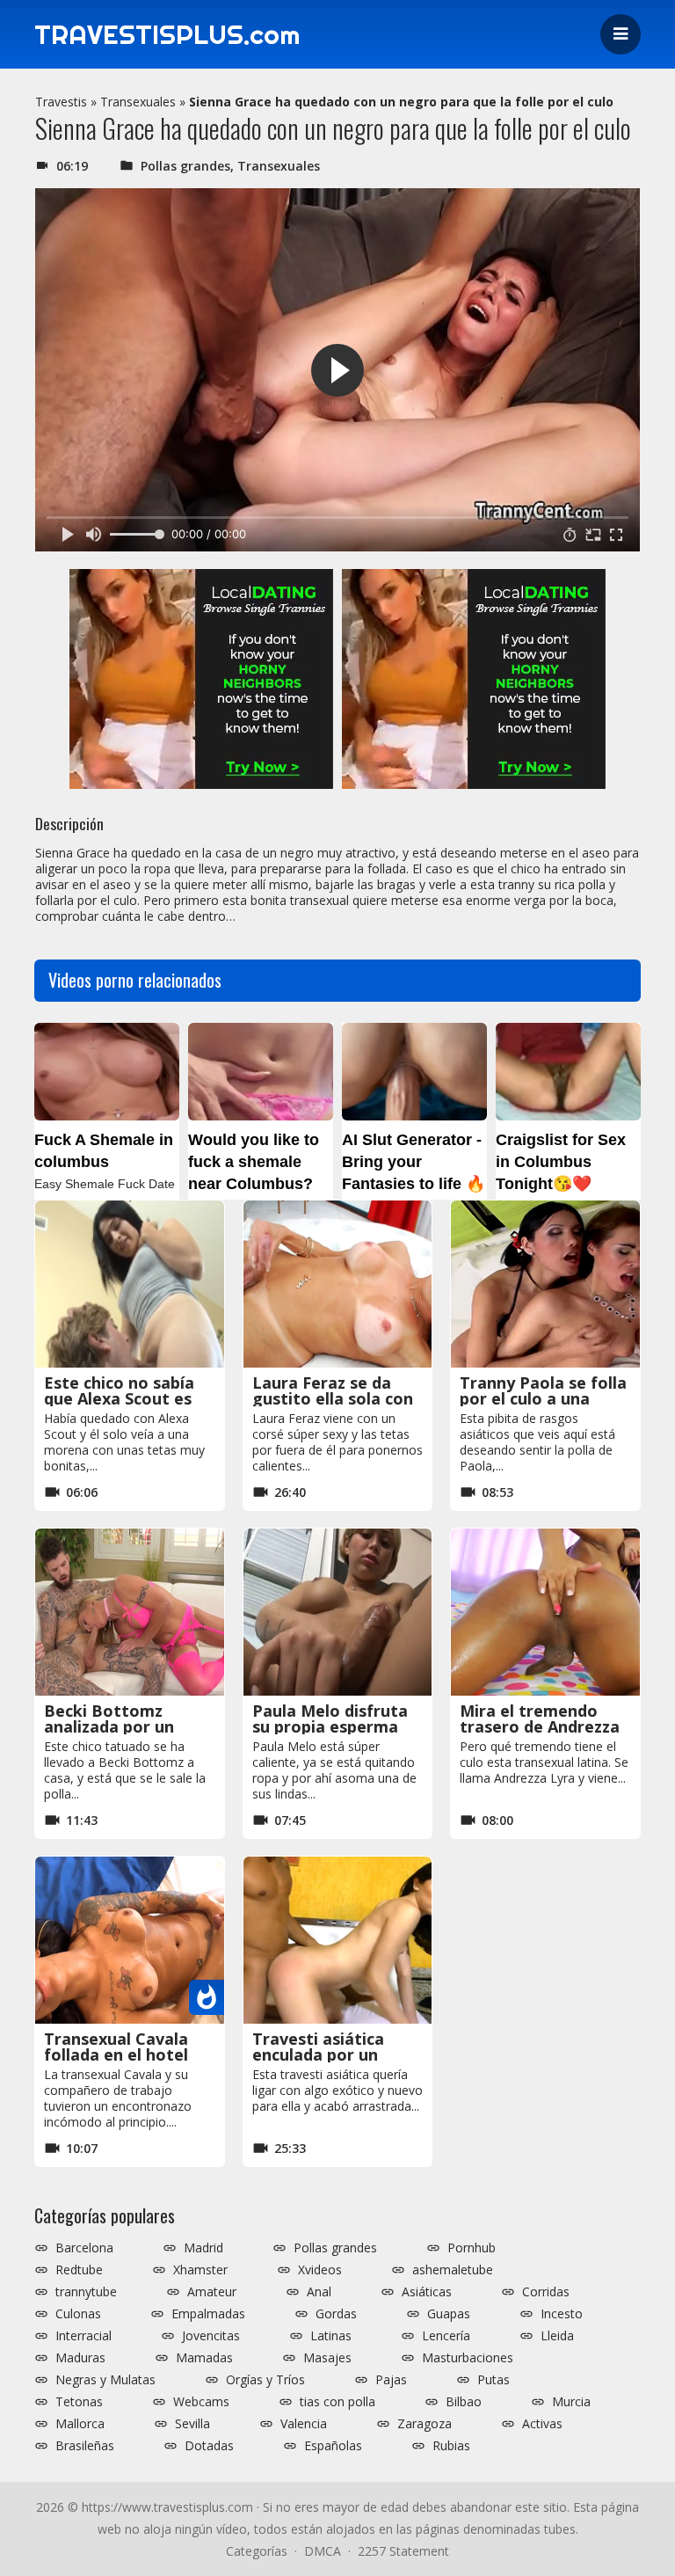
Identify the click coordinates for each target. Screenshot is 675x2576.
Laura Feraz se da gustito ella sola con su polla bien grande (333, 1398)
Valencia (304, 2424)
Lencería (446, 2336)
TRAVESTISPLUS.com (167, 34)
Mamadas (204, 2358)
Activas (542, 2424)
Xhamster (200, 2270)
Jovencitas (211, 2336)
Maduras (80, 2358)
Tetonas (79, 2402)
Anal (319, 2292)
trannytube (86, 2292)
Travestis (61, 102)
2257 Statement (403, 2551)
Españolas (333, 2446)
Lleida (557, 2336)
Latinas (331, 2336)
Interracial (83, 2336)
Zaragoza (425, 2424)
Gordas (336, 2314)
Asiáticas (427, 2292)
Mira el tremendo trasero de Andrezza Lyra (540, 1726)
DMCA (323, 2551)
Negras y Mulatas (105, 2380)
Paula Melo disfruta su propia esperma (330, 1719)
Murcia (571, 2402)
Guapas (449, 2314)
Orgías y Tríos (265, 2380)
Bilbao (464, 2402)
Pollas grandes (185, 166)
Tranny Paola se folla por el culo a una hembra (543, 1398)
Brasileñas (85, 2446)
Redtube (79, 2270)
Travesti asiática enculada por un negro (318, 2054)
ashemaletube (453, 2270)
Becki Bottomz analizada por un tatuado (109, 1726)
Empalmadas (208, 2314)
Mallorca (80, 2424)
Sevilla (192, 2424)
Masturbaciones (468, 2358)
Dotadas (209, 2446)
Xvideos (320, 2270)
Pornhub (472, 2248)
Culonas (78, 2314)
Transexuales (138, 102)
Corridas (546, 2292)
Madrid (203, 2248)
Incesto (562, 2314)
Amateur (212, 2292)
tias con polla (337, 2402)
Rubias (451, 2446)
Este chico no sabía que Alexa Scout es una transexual (119, 1398)
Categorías (257, 2551)
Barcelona (84, 2248)
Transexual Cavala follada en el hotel (116, 2047)
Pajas (391, 2380)
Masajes (327, 2358)
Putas (494, 2380)
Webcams (201, 2402)
